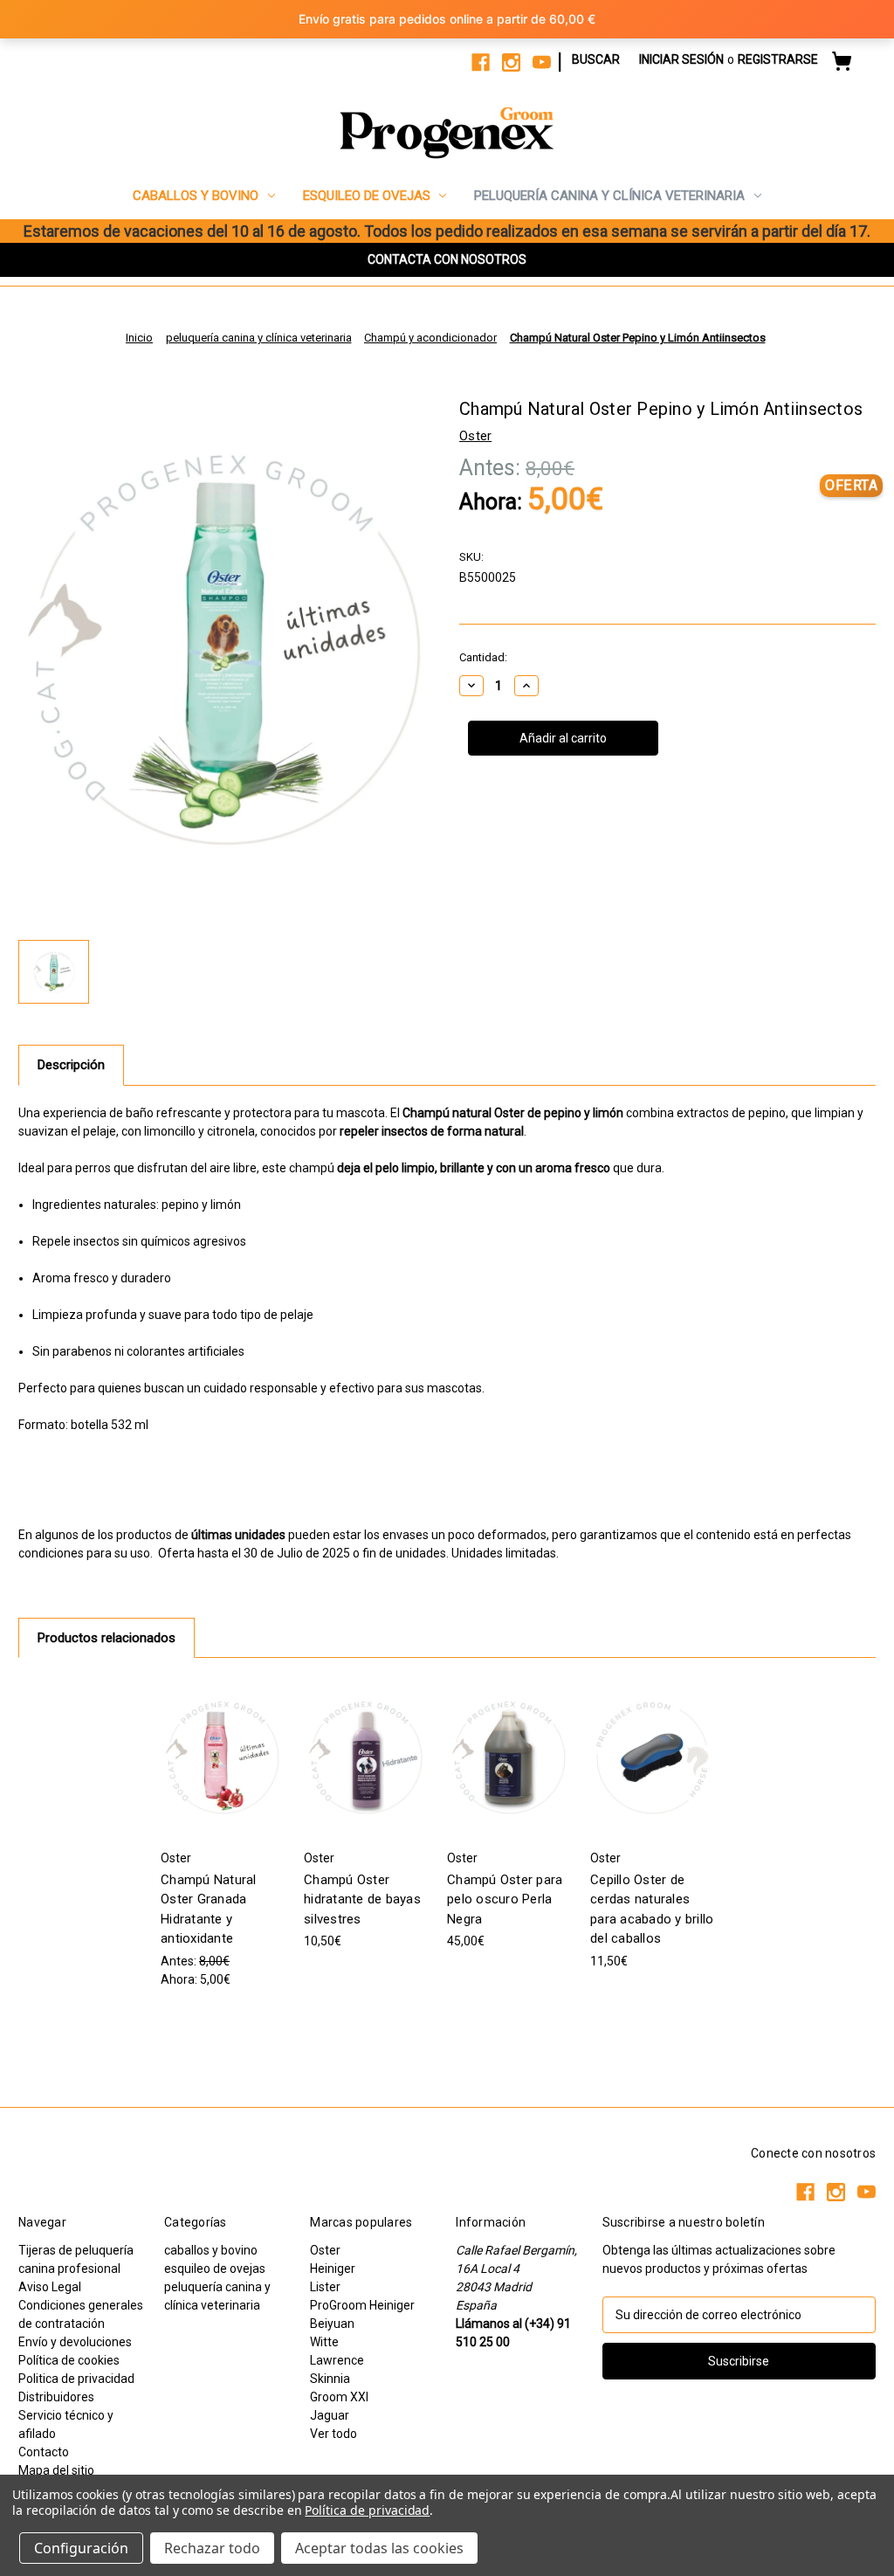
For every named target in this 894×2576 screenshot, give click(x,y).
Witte (324, 2342)
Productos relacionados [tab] (107, 1638)
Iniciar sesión (681, 59)
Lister (325, 2287)
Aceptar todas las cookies (379, 2548)
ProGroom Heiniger (362, 2305)
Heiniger (333, 2269)
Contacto (44, 2452)
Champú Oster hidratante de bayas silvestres (362, 1899)
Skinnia (330, 2379)
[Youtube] (542, 62)
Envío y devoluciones (75, 2342)
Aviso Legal (50, 2287)
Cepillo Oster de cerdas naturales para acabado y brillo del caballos (652, 1910)
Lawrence (337, 2360)
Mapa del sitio (56, 2470)
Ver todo (334, 2434)
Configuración (81, 2548)
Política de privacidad (367, 2510)
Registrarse (778, 59)
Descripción (71, 1065)
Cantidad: (483, 657)
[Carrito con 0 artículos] (842, 64)
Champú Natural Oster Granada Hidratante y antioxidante (209, 1910)
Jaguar (330, 2415)
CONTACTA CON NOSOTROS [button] (447, 259)
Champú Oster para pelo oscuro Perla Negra (505, 1899)
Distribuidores (56, 2397)
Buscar (596, 59)
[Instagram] (511, 62)
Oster (325, 2250)
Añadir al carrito (223, 1757)
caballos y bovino (196, 196)
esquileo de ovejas (367, 196)
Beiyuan (332, 2324)
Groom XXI (339, 2397)
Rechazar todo (212, 2548)
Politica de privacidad (76, 2379)
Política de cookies (69, 2360)
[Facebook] (481, 62)
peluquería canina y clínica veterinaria (609, 196)
